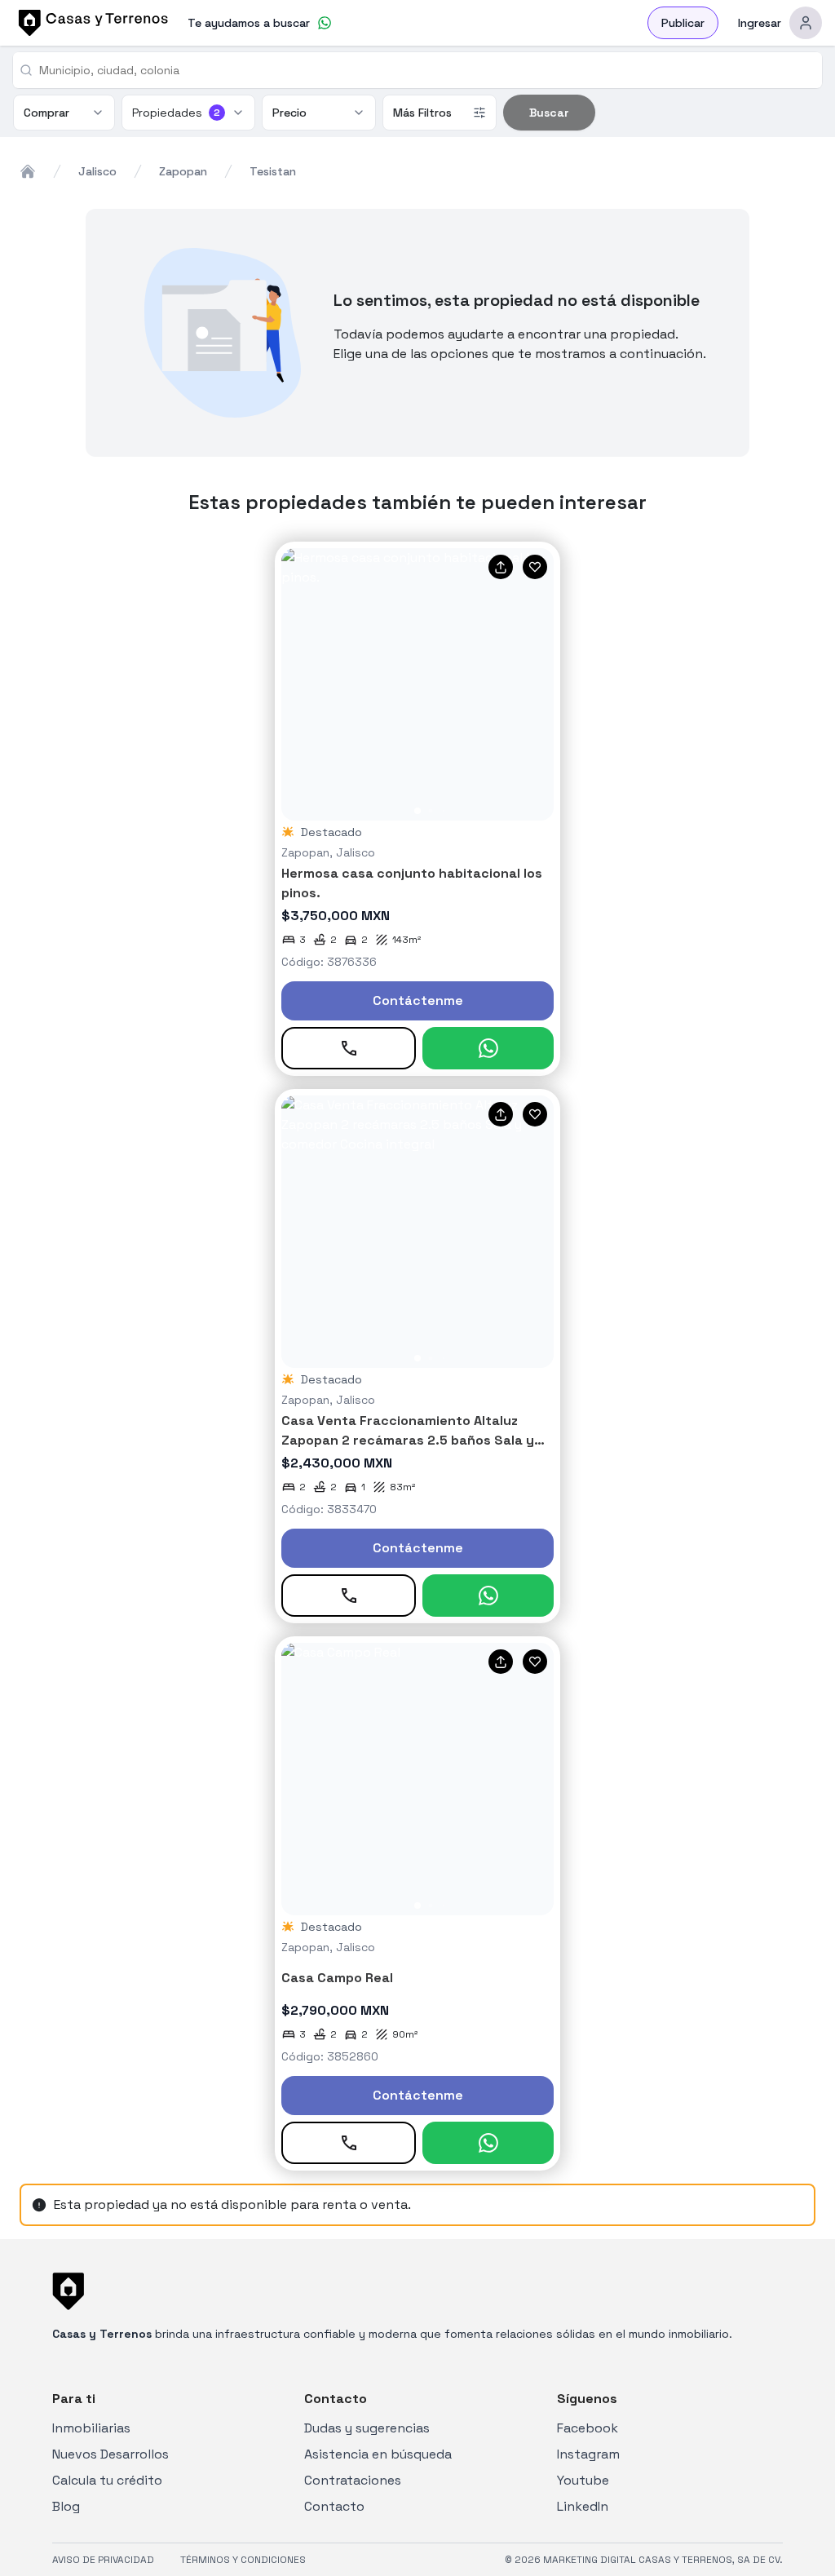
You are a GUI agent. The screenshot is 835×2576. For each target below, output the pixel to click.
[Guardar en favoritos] (535, 567)
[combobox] (424, 70)
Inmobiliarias (91, 2428)
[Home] (28, 171)
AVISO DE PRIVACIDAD (103, 2560)
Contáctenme (418, 1000)
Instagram (588, 2454)
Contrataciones (353, 2480)
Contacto (334, 2506)
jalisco (97, 171)
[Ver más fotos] (417, 684)
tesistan (273, 171)
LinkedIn (583, 2506)
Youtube (583, 2480)
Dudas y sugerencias (367, 2428)
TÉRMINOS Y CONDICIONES (243, 2560)
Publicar (683, 23)
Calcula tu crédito (107, 2480)
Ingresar (760, 23)
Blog (66, 2506)
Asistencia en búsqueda (378, 2454)
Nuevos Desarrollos (110, 2454)
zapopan (183, 171)
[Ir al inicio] (91, 23)
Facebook (588, 2428)
